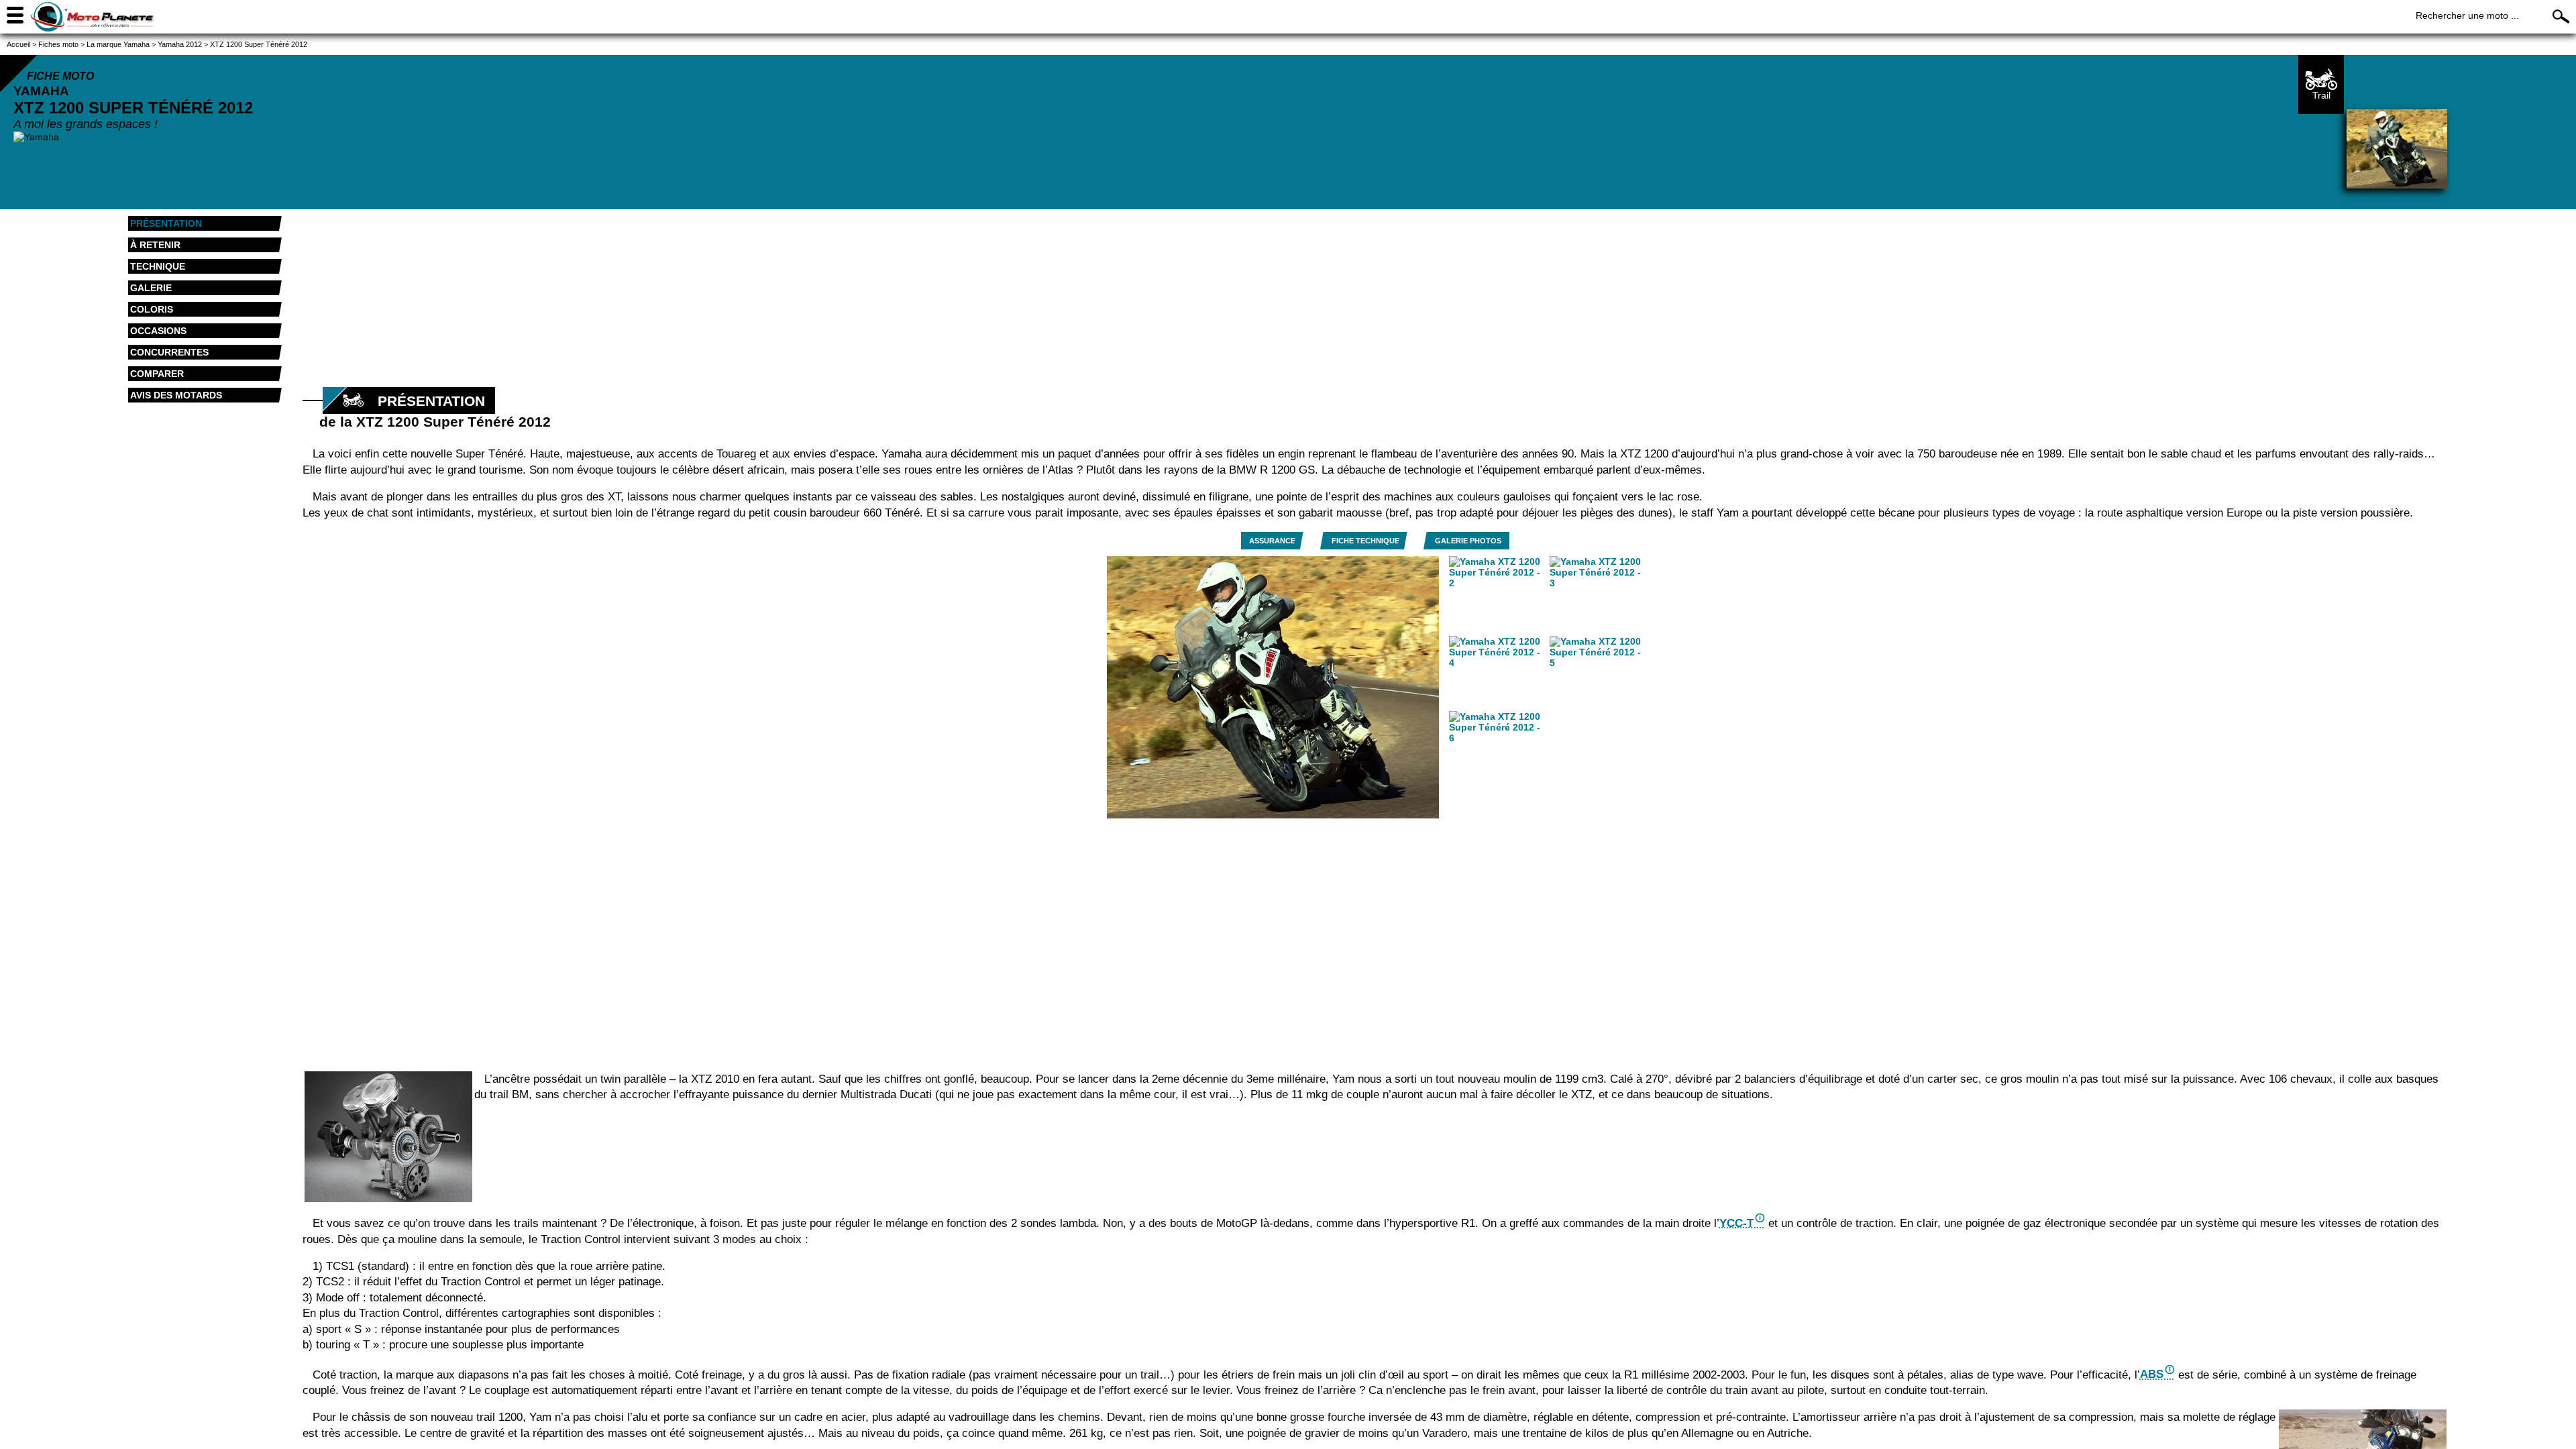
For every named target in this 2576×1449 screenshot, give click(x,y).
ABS (2152, 1374)
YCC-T (1736, 1223)
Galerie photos (1468, 541)
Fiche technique (1365, 541)
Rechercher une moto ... (2467, 15)
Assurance (1272, 541)
